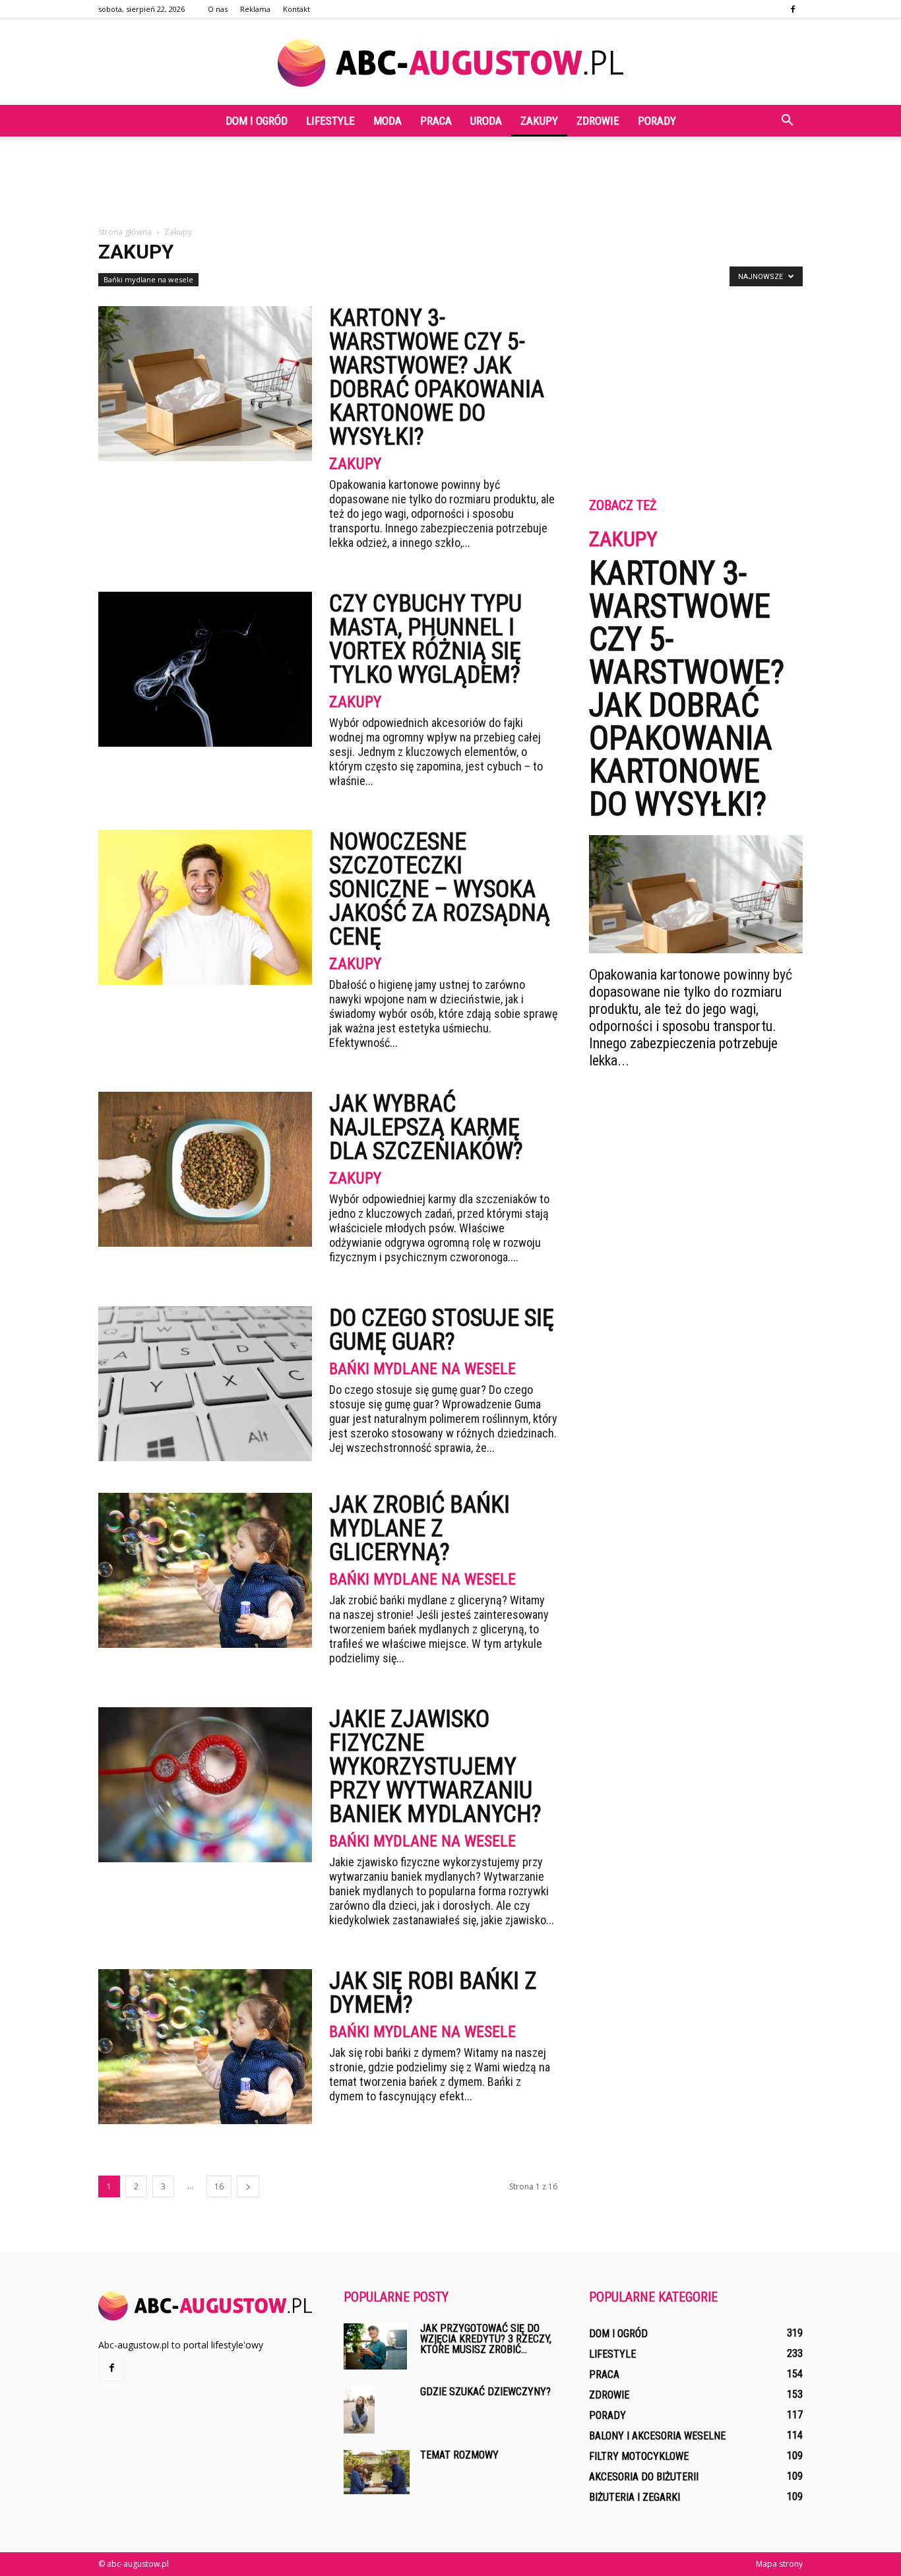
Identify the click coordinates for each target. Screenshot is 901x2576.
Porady (657, 121)
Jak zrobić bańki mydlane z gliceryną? (419, 1528)
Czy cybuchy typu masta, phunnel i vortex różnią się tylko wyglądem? (425, 639)
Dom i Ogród (257, 121)
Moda (388, 121)
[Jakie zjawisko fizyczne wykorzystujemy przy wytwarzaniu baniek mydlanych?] (205, 1785)
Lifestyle (330, 121)
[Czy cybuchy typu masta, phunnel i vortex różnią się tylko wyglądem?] (205, 669)
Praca (436, 121)
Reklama (255, 9)
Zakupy (539, 121)
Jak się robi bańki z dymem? (433, 1993)
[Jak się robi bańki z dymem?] (205, 2047)
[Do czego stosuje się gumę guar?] (205, 1384)
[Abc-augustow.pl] (450, 63)
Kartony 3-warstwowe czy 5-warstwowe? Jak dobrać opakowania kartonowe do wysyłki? (437, 377)
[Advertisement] (450, 182)
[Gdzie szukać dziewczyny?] (359, 2410)
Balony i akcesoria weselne (657, 2436)
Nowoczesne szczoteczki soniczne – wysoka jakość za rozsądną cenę (440, 889)
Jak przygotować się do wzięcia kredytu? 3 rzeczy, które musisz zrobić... (486, 2339)
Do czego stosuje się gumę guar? (442, 1330)
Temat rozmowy (459, 2455)
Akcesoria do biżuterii (644, 2477)
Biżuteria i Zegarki (635, 2497)
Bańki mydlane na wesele (148, 279)
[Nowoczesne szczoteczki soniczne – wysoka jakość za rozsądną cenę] (205, 907)
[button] (787, 121)
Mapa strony (779, 2564)
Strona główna (125, 232)
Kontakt (296, 9)
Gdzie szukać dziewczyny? (485, 2392)
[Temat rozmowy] (377, 2472)
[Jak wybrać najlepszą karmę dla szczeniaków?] (205, 1169)
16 (219, 2186)
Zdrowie (598, 121)
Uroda (486, 121)
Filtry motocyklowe (639, 2456)
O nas (218, 9)
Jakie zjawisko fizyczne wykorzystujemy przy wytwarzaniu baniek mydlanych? (435, 1767)
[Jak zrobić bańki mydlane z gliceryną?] (205, 1570)
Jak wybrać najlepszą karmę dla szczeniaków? (426, 1127)
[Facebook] (793, 9)
